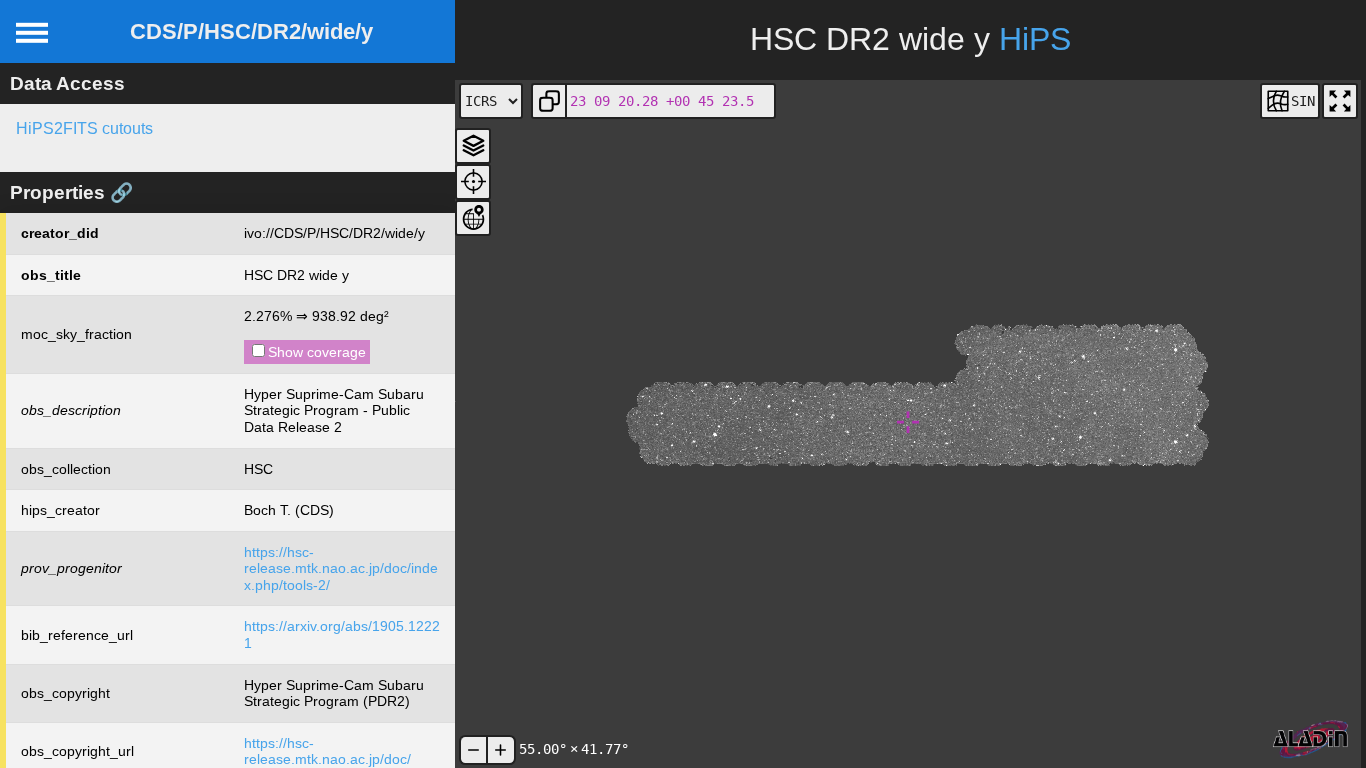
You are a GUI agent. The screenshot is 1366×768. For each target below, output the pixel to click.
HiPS (1035, 39)
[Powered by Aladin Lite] (1311, 739)
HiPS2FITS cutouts (84, 128)
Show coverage (317, 352)
